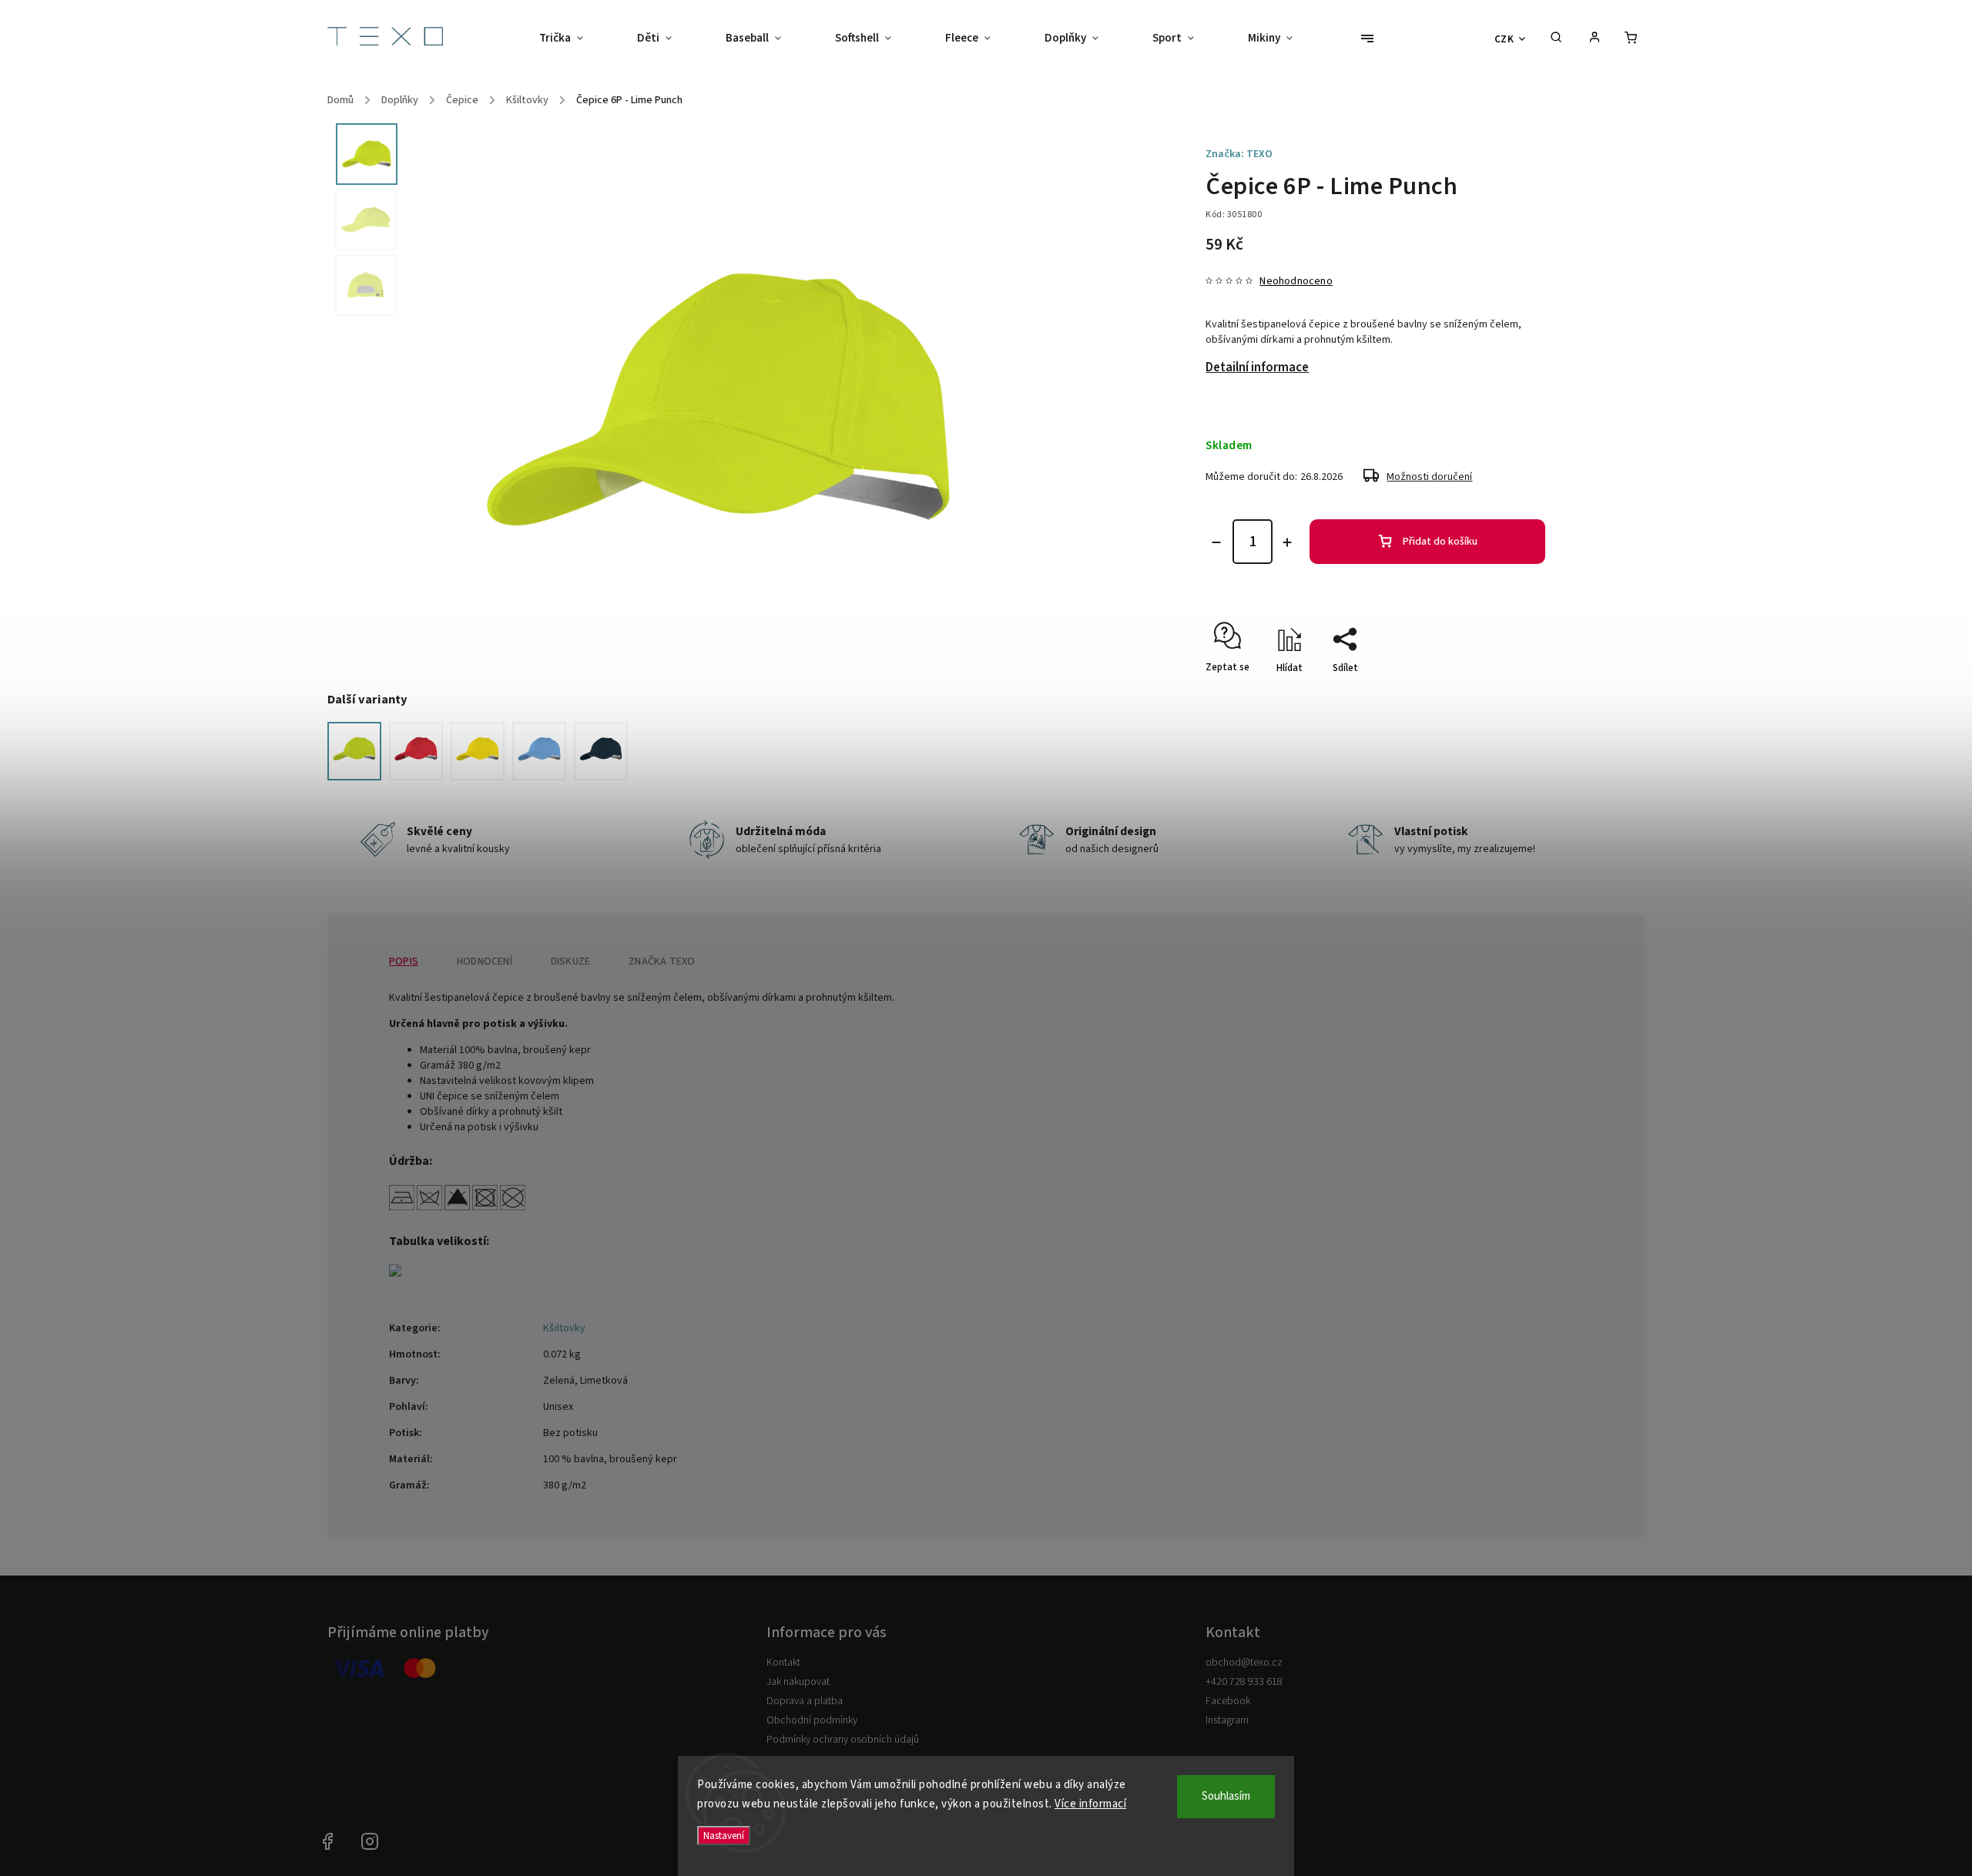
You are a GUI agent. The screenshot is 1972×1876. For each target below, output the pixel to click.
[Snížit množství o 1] (1216, 542)
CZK (1504, 39)
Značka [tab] (662, 961)
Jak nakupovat (798, 1682)
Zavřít (1518, 695)
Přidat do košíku (1440, 542)
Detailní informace (1257, 367)
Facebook (1228, 1701)
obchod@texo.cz (1244, 1663)
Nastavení (724, 1836)
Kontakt (783, 1663)
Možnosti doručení (1429, 477)
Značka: (1239, 154)
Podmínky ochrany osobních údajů (843, 1740)
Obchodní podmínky (812, 1720)
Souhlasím (1226, 1796)
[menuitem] (575, 39)
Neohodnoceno (1296, 281)
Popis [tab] (404, 961)
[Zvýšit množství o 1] (1287, 542)
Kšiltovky (564, 1328)
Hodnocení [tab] (485, 961)
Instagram (1227, 1720)
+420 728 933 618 (1244, 1682)
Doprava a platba (805, 1701)
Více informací (1090, 1804)
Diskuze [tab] (570, 961)
